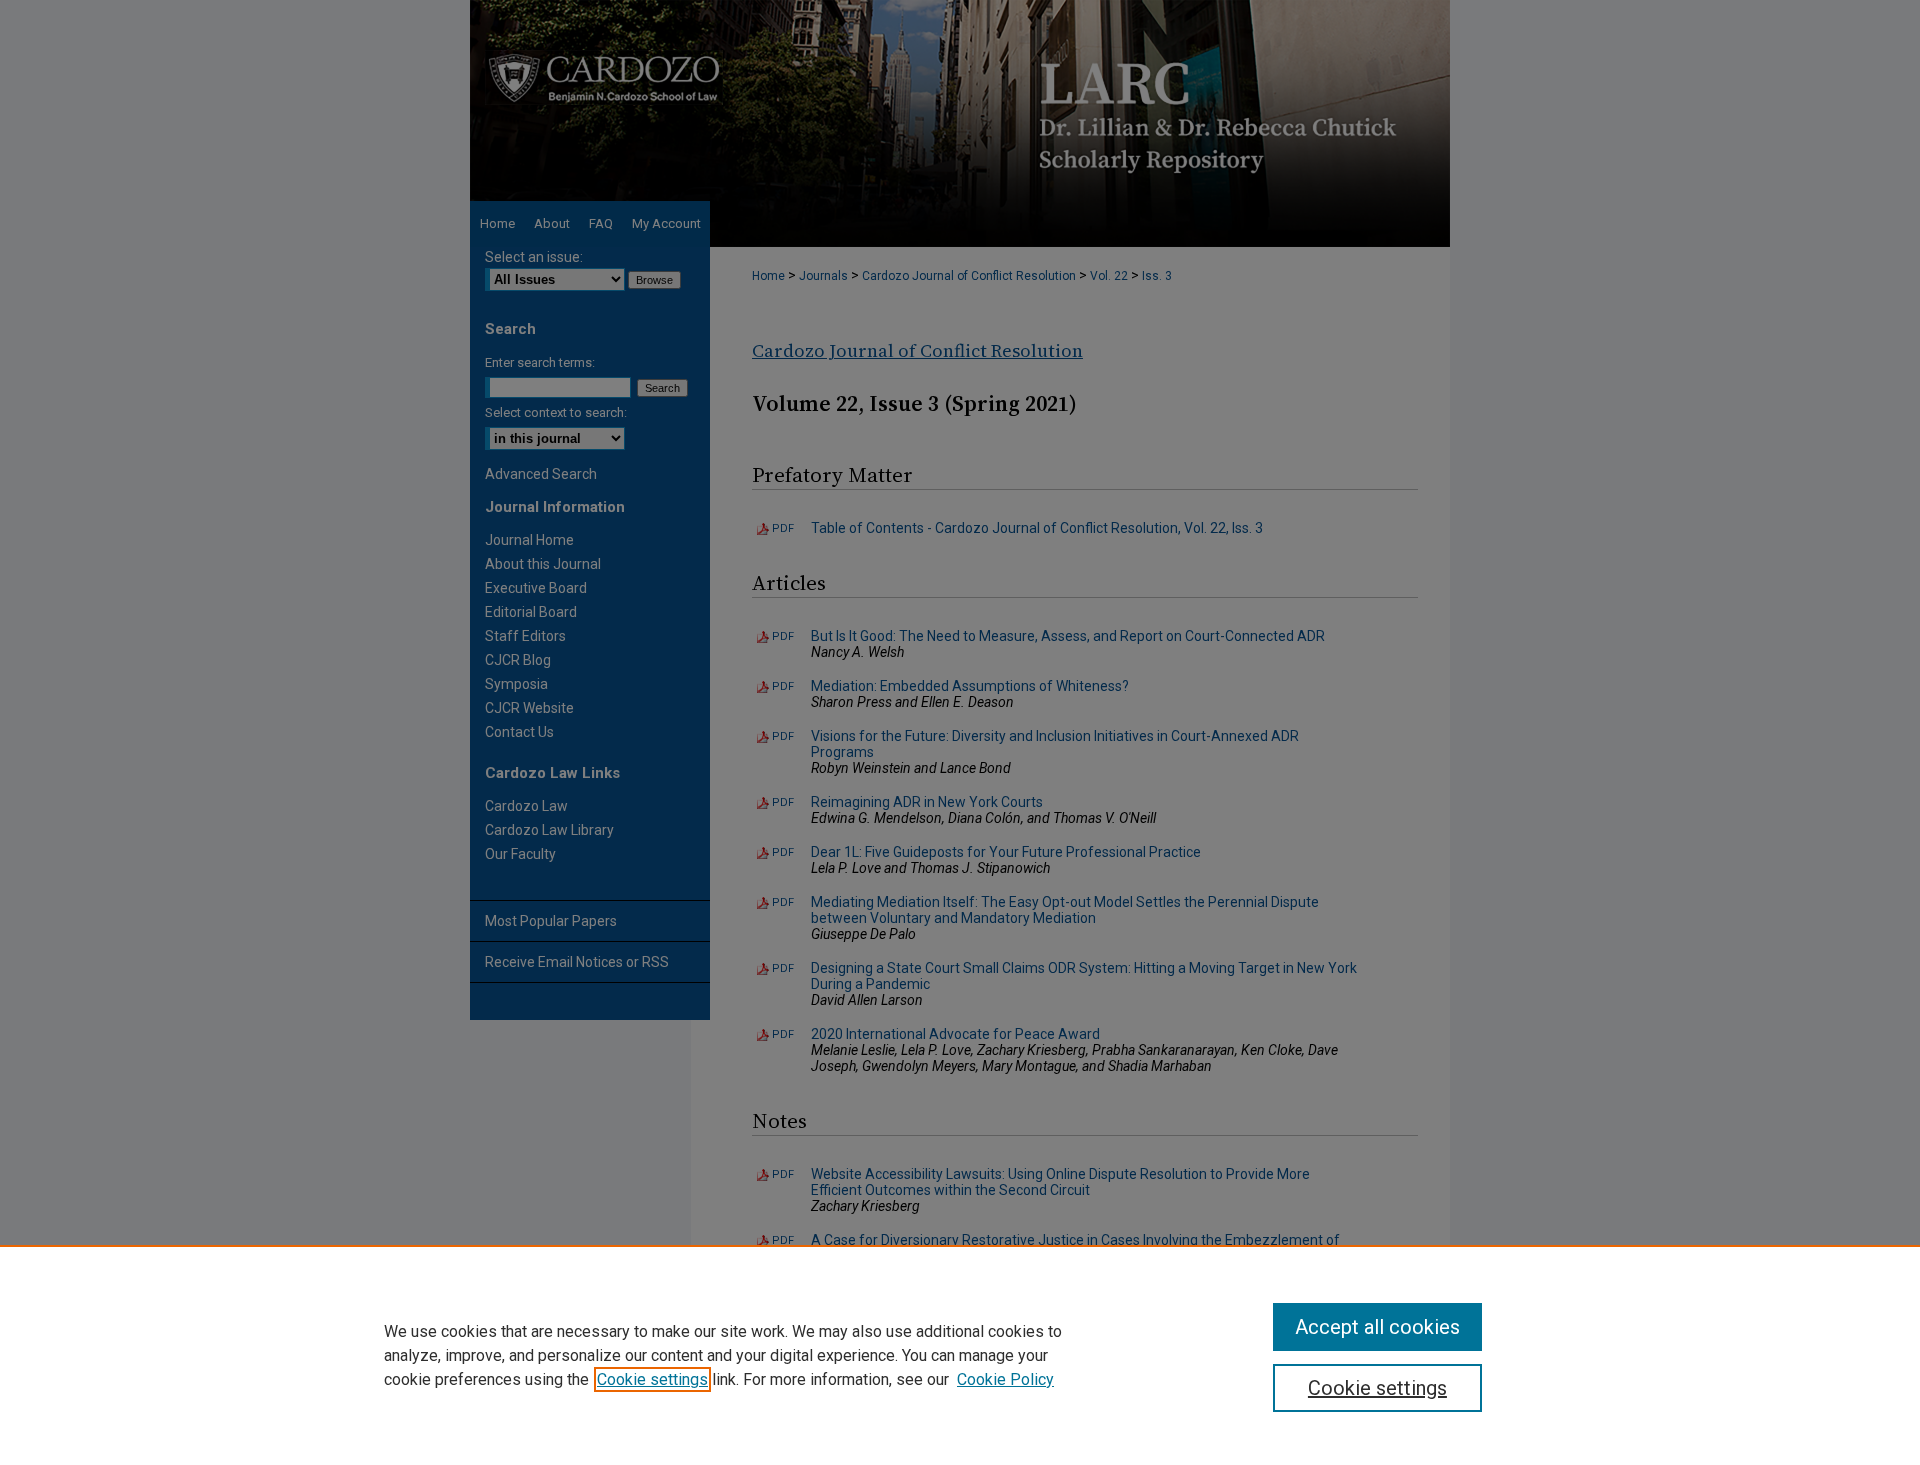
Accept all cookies (1377, 1327)
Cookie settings (652, 1379)
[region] (960, 1355)
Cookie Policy (1005, 1379)
